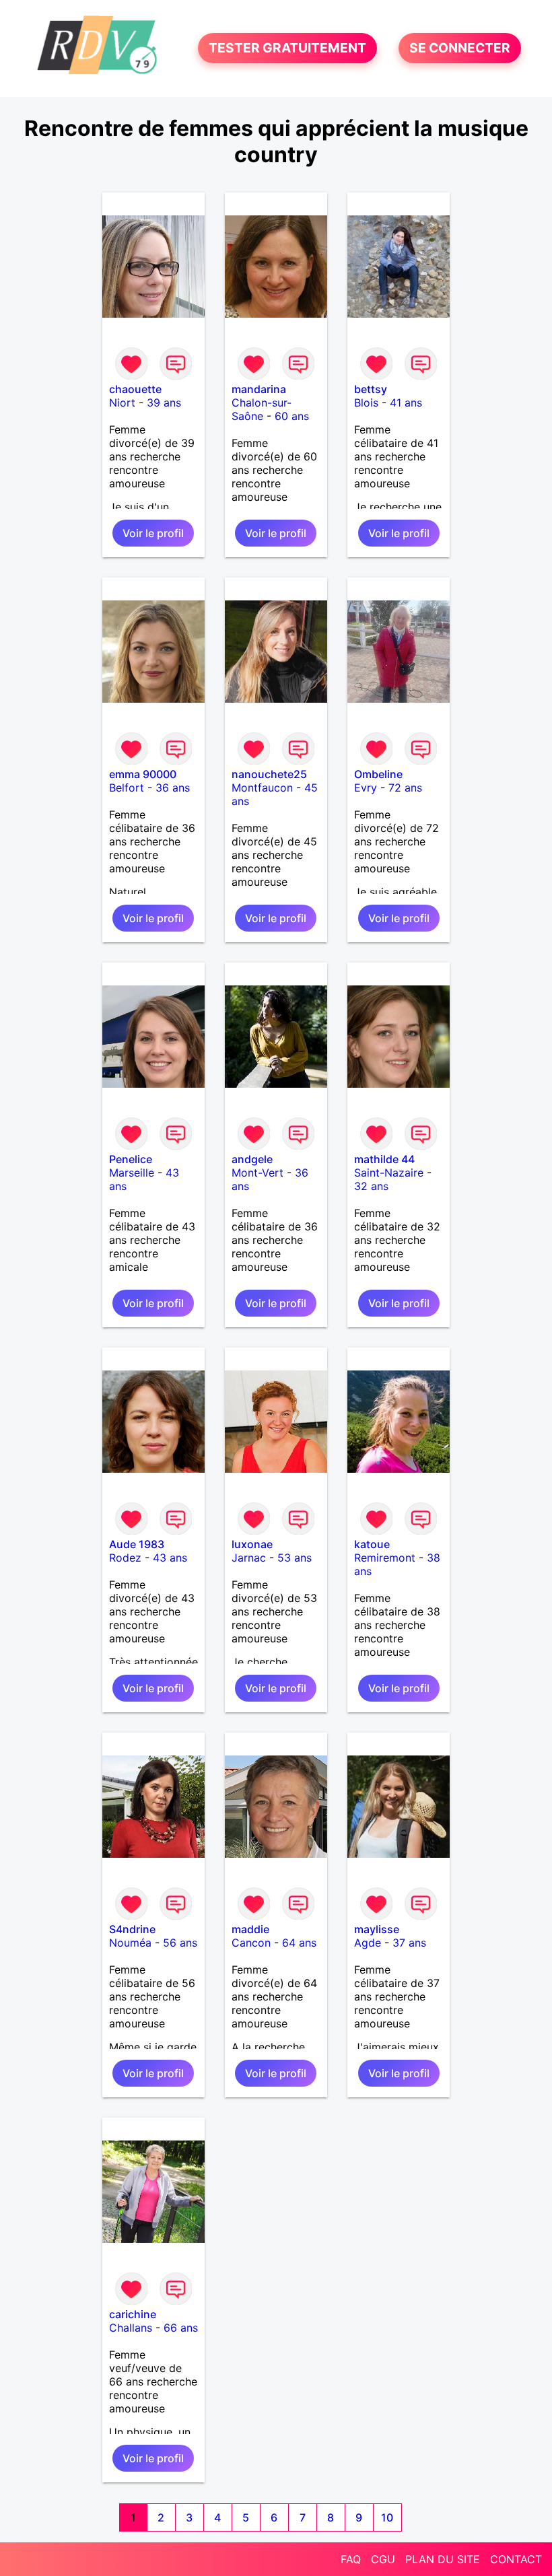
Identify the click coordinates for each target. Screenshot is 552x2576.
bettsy (371, 389)
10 (387, 2517)
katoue (372, 1544)
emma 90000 (143, 774)
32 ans (371, 1186)
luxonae (252, 1544)
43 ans (170, 1558)
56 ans (180, 1943)
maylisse (377, 1929)
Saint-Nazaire (389, 1173)
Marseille (132, 1173)
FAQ (351, 2559)
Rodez (125, 1558)
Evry (366, 788)
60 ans (292, 416)
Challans (131, 2328)
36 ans (173, 788)
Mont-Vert (257, 1173)
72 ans (405, 788)
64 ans (299, 1943)
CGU (383, 2559)
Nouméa (130, 1943)
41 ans (406, 403)
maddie (250, 1929)
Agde (368, 1943)
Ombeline (378, 774)
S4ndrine (132, 1929)
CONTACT (516, 2559)
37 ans (409, 1943)
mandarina (259, 389)
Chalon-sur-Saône (262, 409)
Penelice (131, 1159)
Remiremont (385, 1558)
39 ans (164, 403)
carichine (133, 2314)
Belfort (127, 788)
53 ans (295, 1558)
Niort (122, 403)
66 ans (181, 2328)
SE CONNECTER (460, 48)
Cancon (251, 1943)
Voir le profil (153, 533)
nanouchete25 (269, 774)
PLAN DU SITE (443, 2559)
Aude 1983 (137, 1544)
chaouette (135, 389)
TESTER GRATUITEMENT (287, 48)
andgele (252, 1159)
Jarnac (249, 1558)
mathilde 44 (384, 1159)
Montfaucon (262, 788)
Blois (366, 403)
